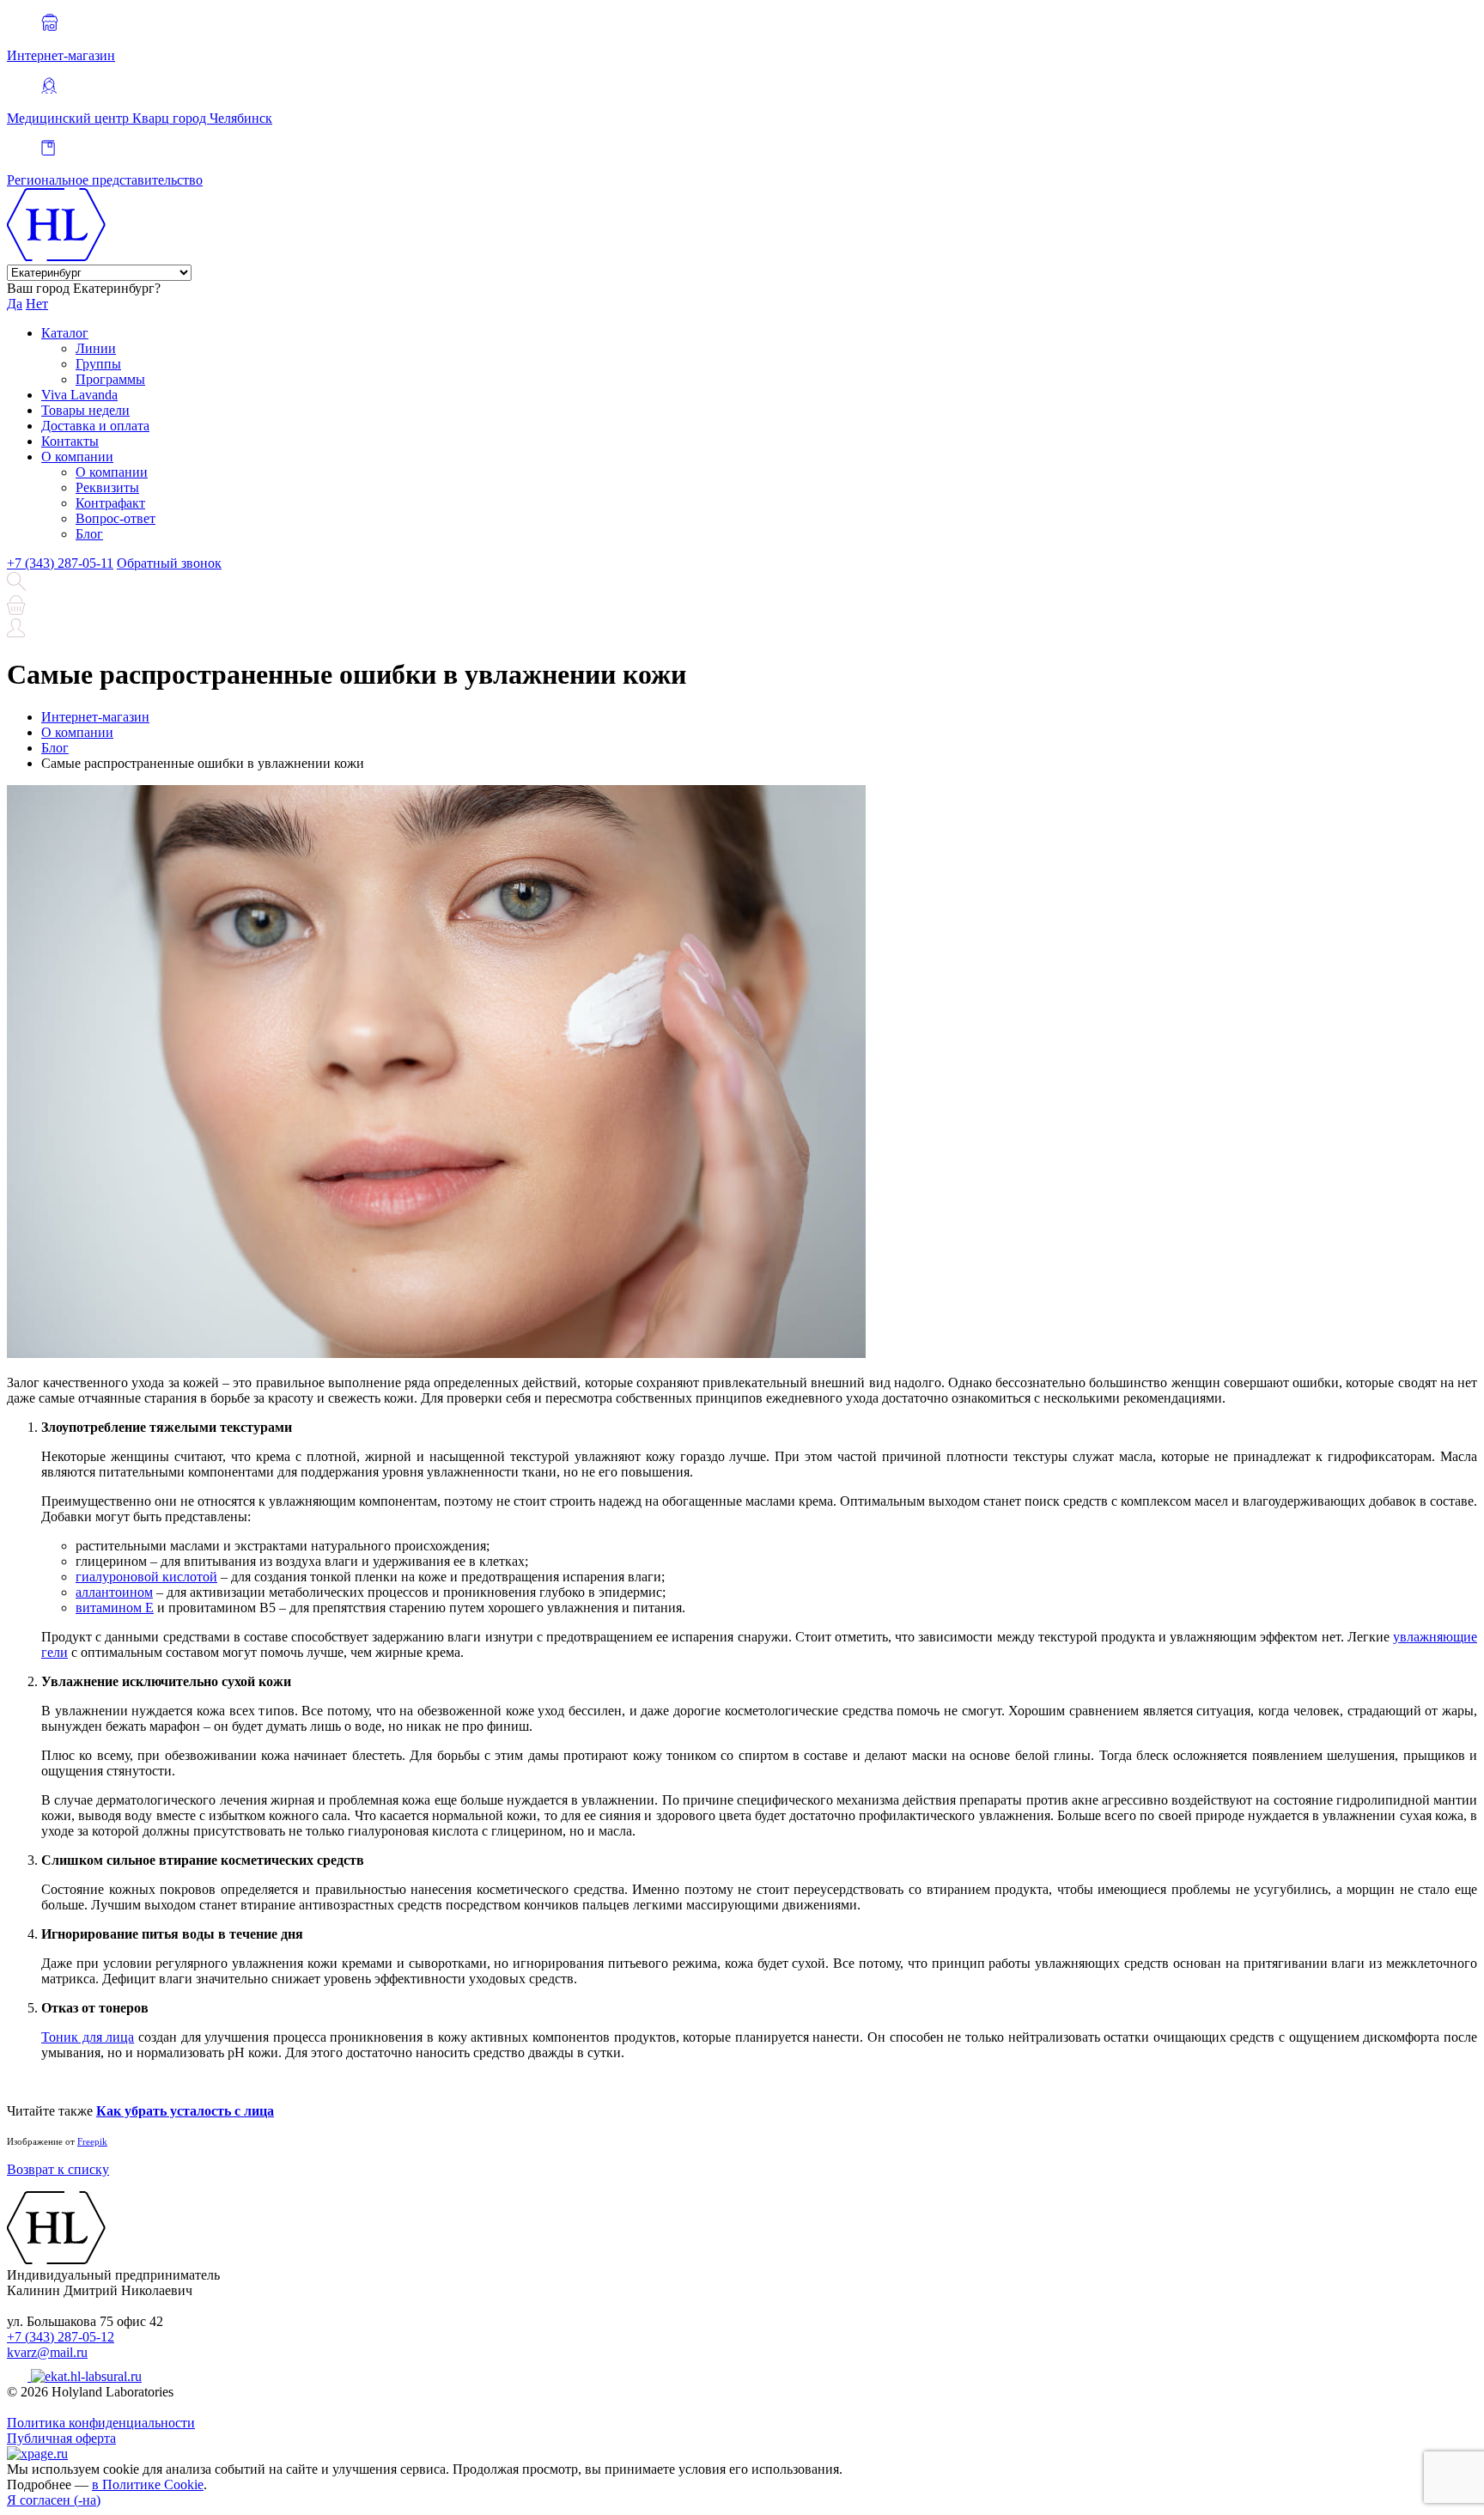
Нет (37, 304)
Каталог (65, 333)
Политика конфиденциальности (101, 2423)
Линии (96, 348)
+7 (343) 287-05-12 (61, 2337)
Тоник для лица (88, 2037)
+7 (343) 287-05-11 (60, 563)
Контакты (70, 441)
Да (15, 304)
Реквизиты (107, 487)
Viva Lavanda (79, 395)
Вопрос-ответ (116, 518)
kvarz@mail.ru (47, 2352)
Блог (89, 534)
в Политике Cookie (148, 2485)
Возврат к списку (58, 2169)
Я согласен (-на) (54, 2500)
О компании (77, 457)
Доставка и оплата (95, 426)
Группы (98, 364)
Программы (110, 379)
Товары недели (85, 410)
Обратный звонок (169, 563)
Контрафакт (110, 503)
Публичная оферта (61, 2438)
